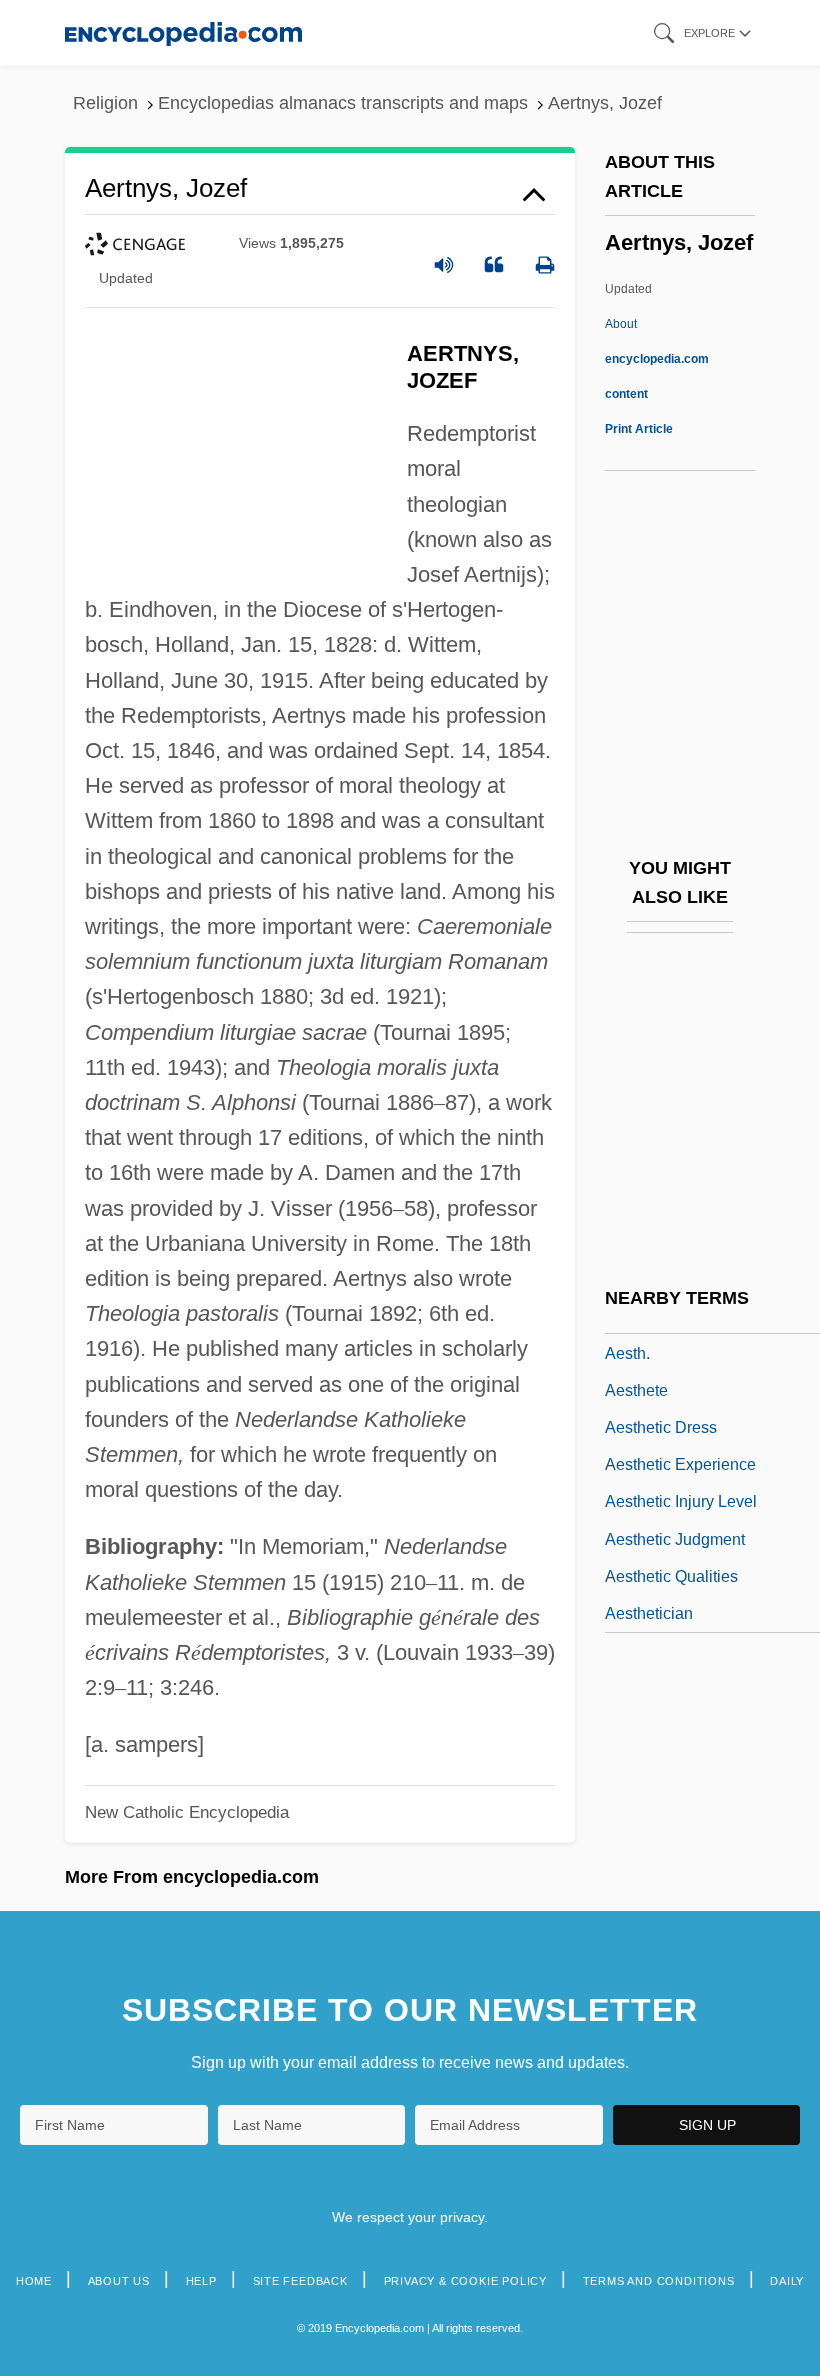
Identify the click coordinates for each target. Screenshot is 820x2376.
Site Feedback (300, 2281)
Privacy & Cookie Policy (465, 2281)
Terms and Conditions (659, 2281)
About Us (119, 2281)
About (657, 359)
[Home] (183, 32)
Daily (787, 2281)
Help (201, 2281)
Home (34, 2281)
